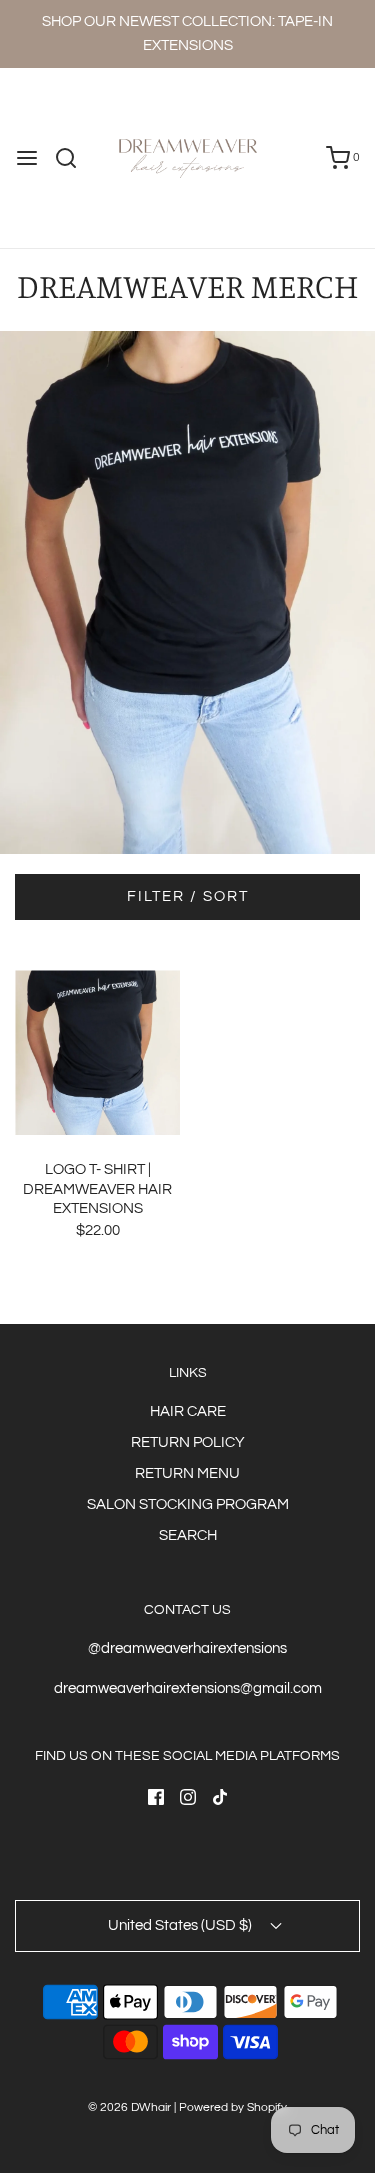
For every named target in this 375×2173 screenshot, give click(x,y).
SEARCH (188, 1535)
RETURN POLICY (188, 1442)
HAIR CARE (188, 1411)
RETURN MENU (187, 1473)
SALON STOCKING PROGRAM (188, 1504)
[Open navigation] (27, 158)
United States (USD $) (181, 1925)
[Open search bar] (73, 158)
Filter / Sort (188, 896)
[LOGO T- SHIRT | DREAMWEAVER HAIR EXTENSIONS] (97, 1052)
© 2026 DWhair (129, 2107)
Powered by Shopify (233, 2107)
